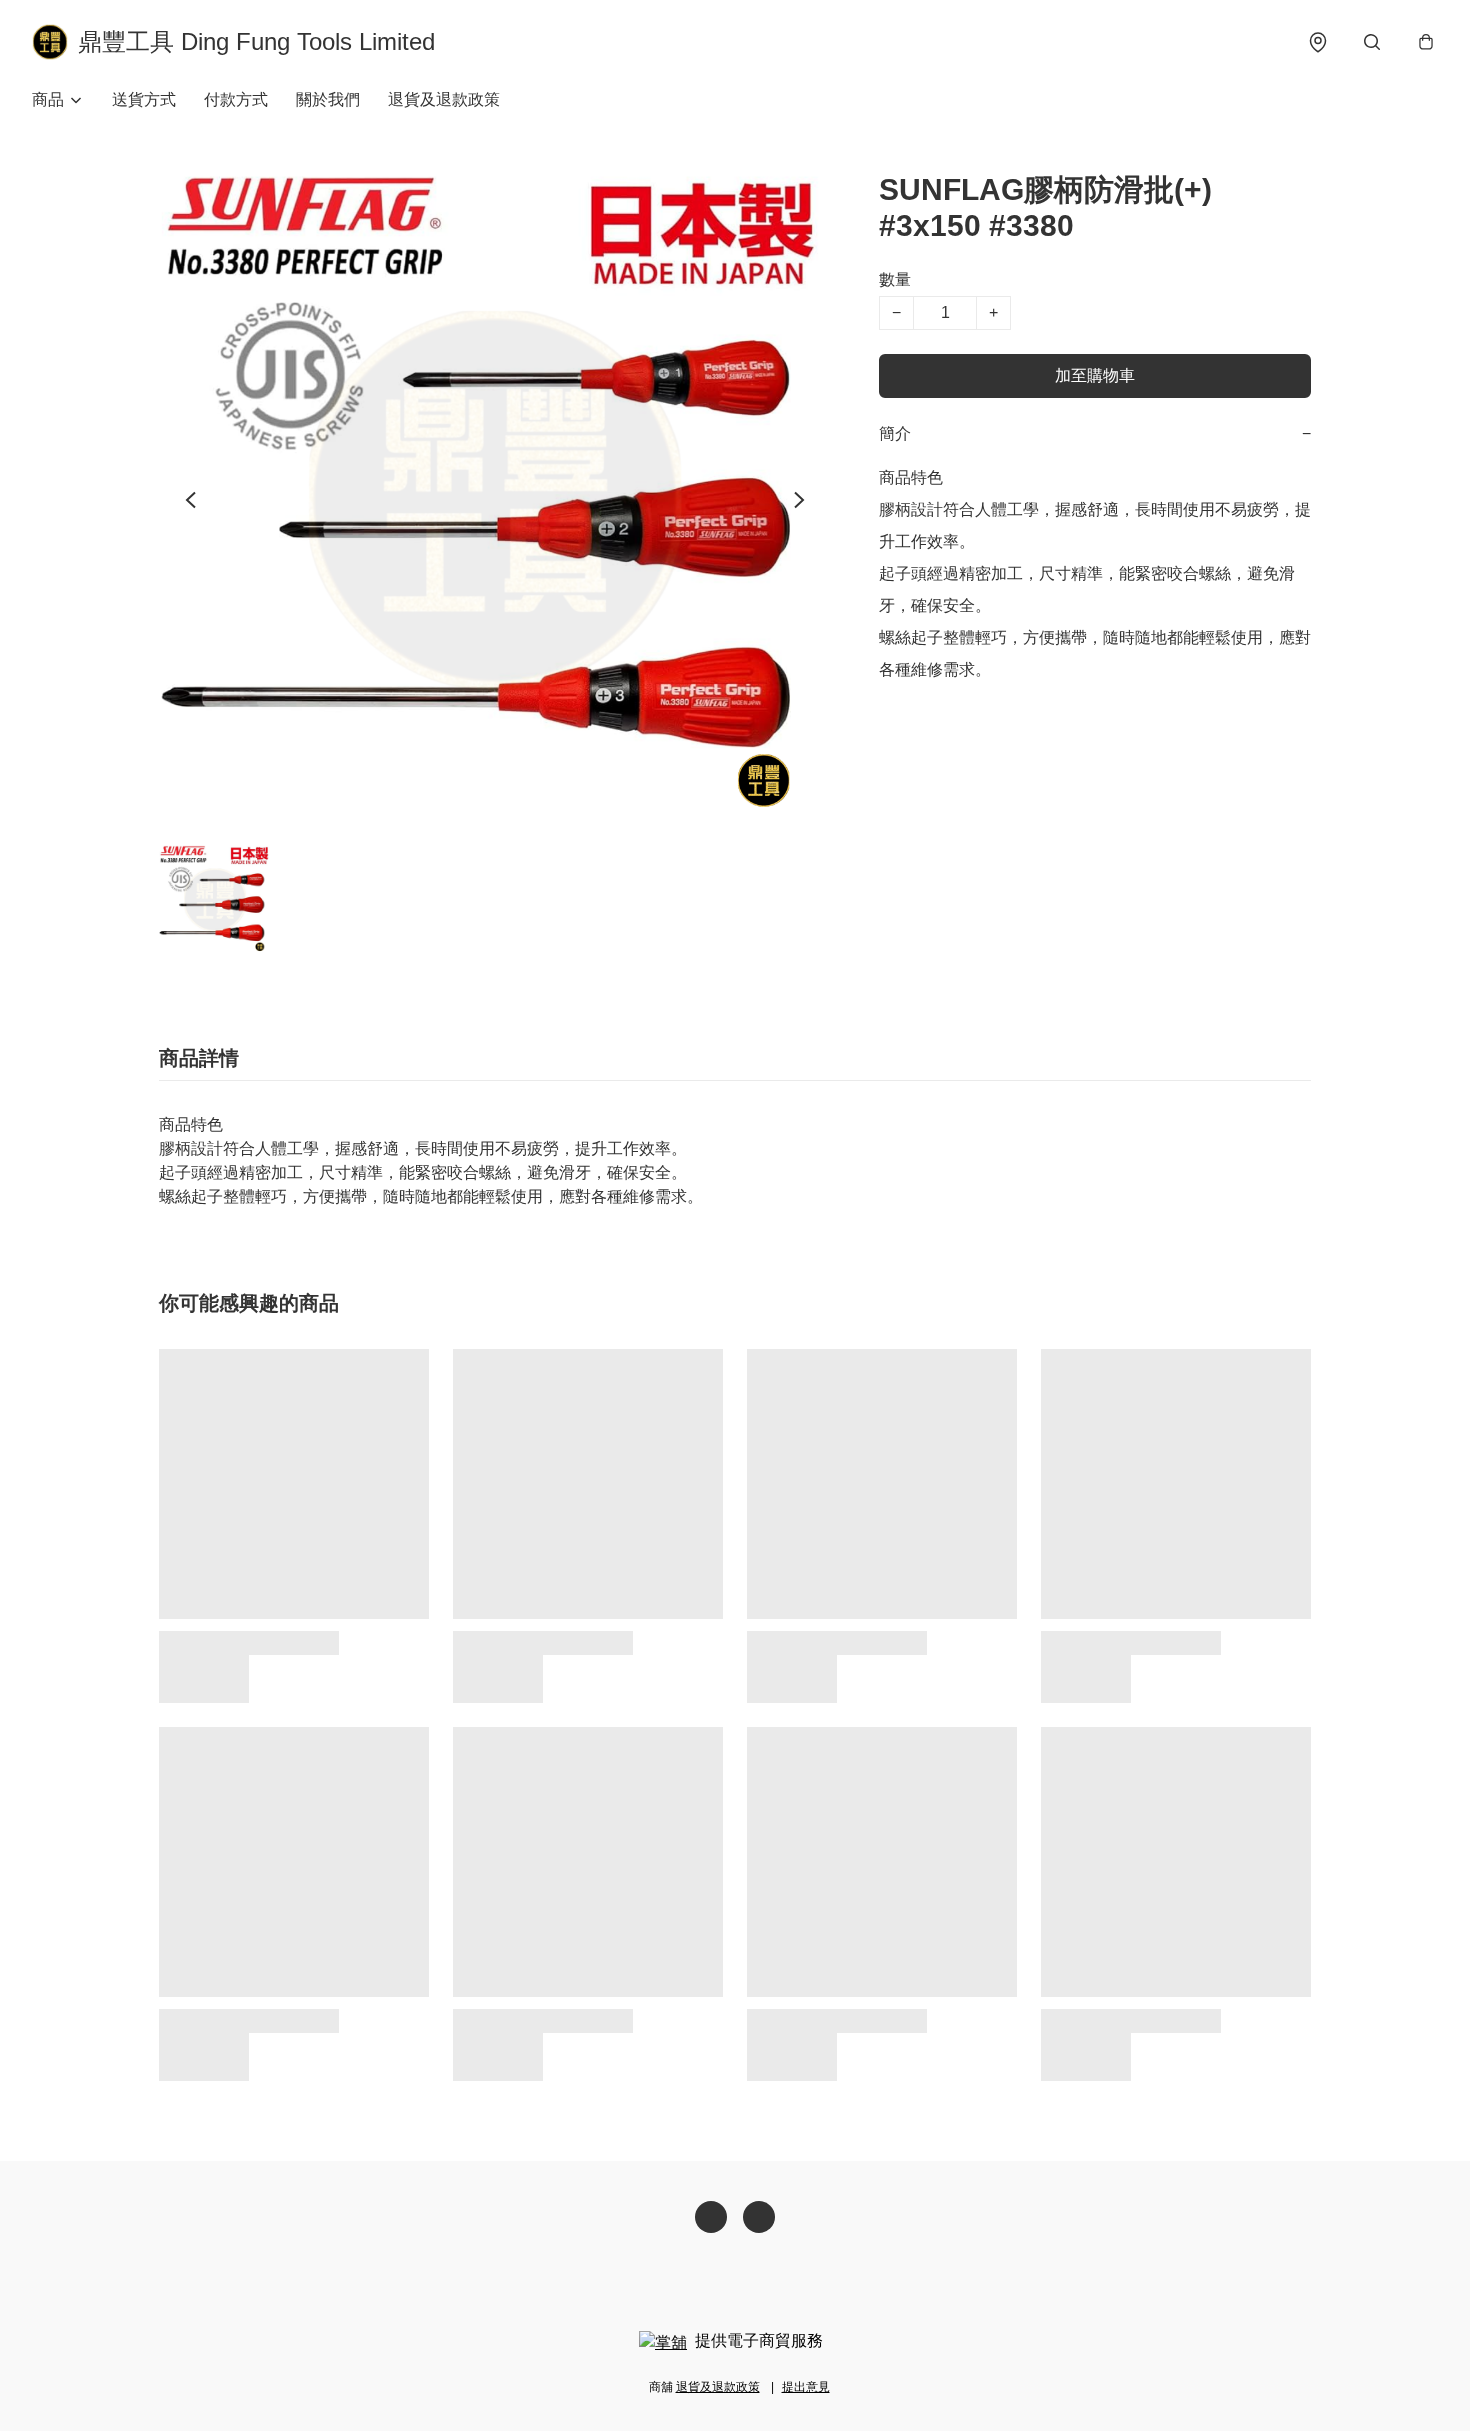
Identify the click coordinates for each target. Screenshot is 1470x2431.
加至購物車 (1095, 375)
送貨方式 (144, 99)
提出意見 (806, 2387)
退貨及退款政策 (444, 99)
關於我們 (328, 99)
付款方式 (236, 99)
